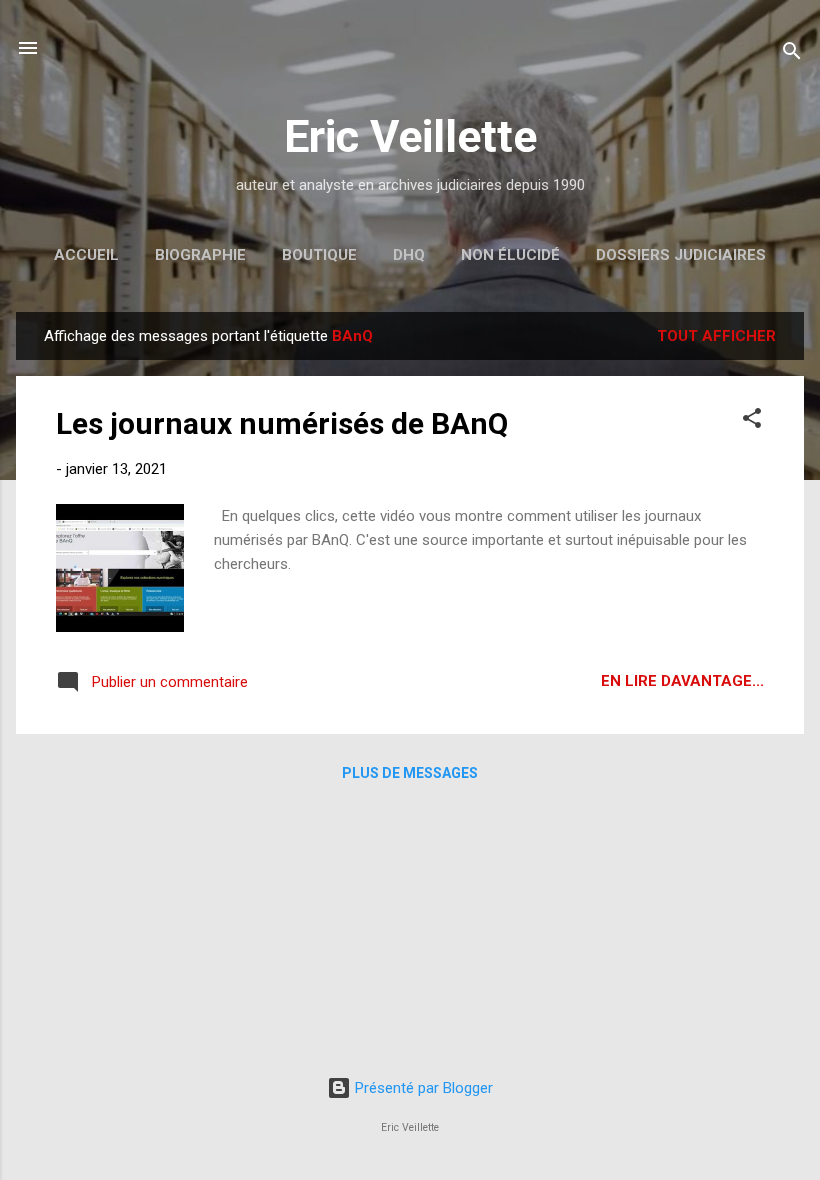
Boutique (319, 255)
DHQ (409, 255)
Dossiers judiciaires (681, 255)
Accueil (86, 255)
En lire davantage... (682, 681)
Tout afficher (716, 336)
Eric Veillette (410, 136)
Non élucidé (510, 255)
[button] (752, 421)
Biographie (200, 255)
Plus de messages (410, 773)
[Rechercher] (792, 54)
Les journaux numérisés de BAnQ (282, 423)
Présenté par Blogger (422, 1088)
